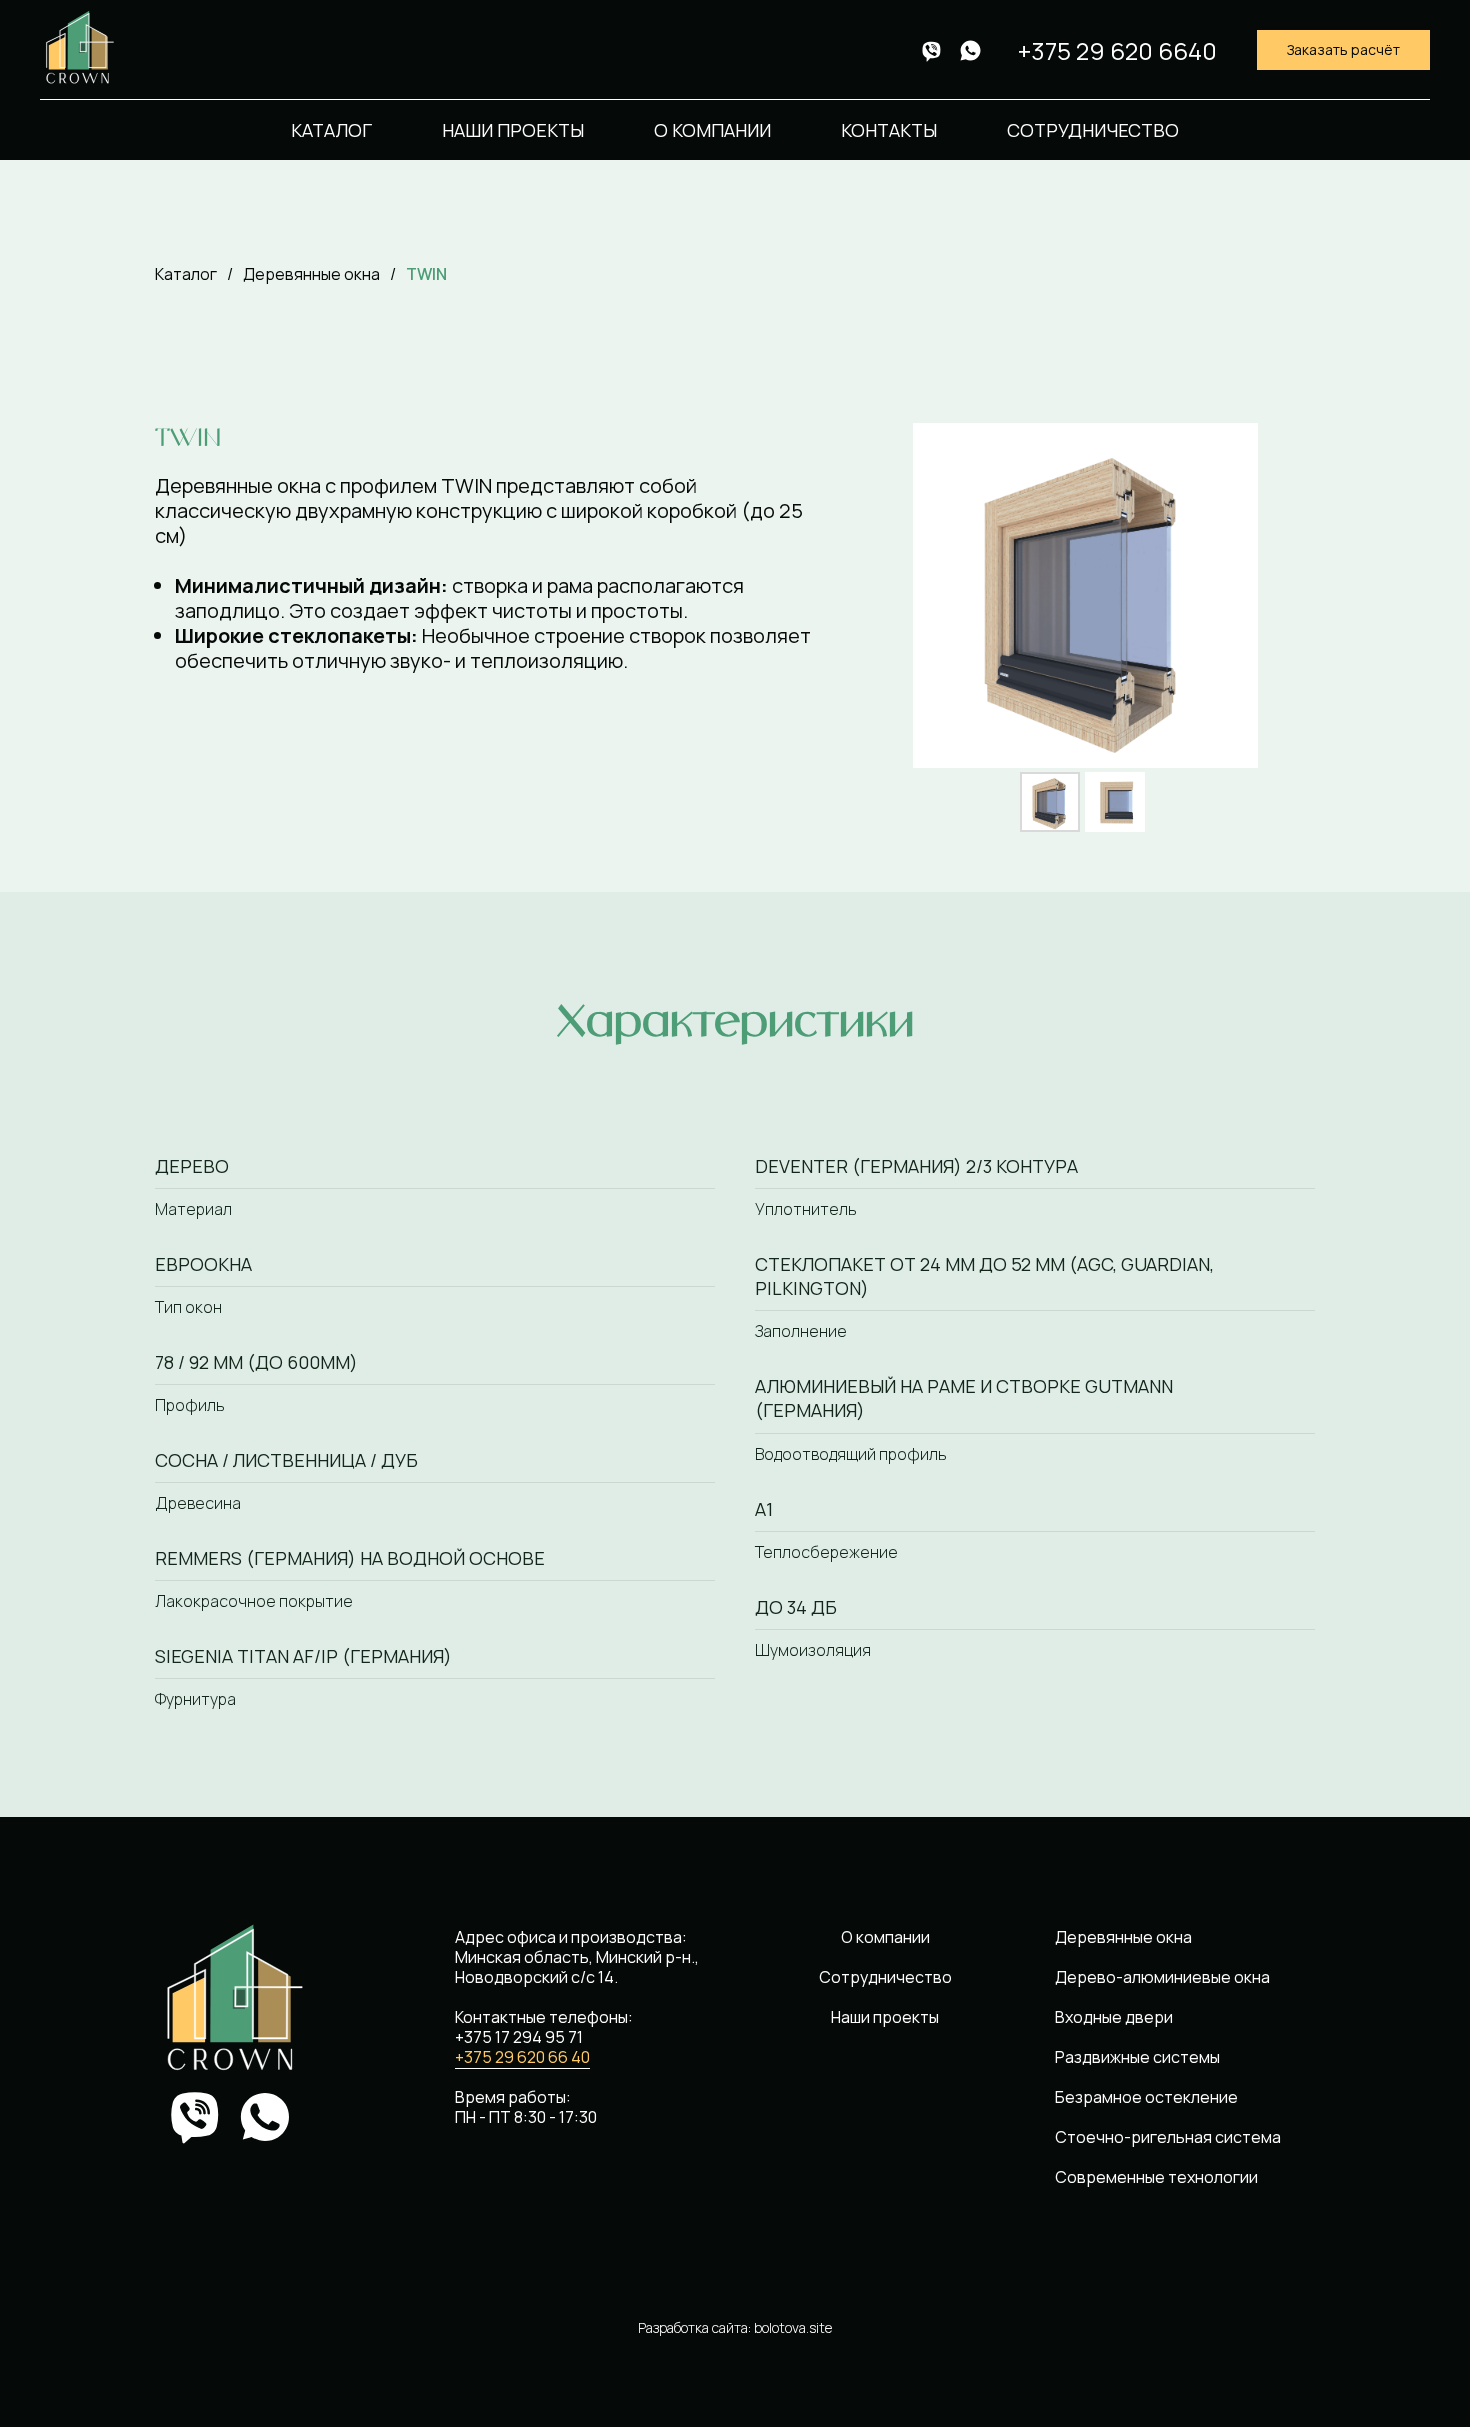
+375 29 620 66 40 (522, 2057)
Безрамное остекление (1146, 2097)
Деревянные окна (311, 274)
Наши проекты (513, 130)
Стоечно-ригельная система (1168, 2137)
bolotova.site (793, 2327)
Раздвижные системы (1137, 2057)
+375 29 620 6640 (1117, 50)
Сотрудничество (1093, 130)
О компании (712, 130)
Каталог (331, 130)
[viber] (931, 50)
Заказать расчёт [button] (1343, 49)
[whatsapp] (970, 50)
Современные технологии (1156, 2177)
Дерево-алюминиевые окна (1162, 1977)
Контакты (889, 130)
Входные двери (1114, 2017)
